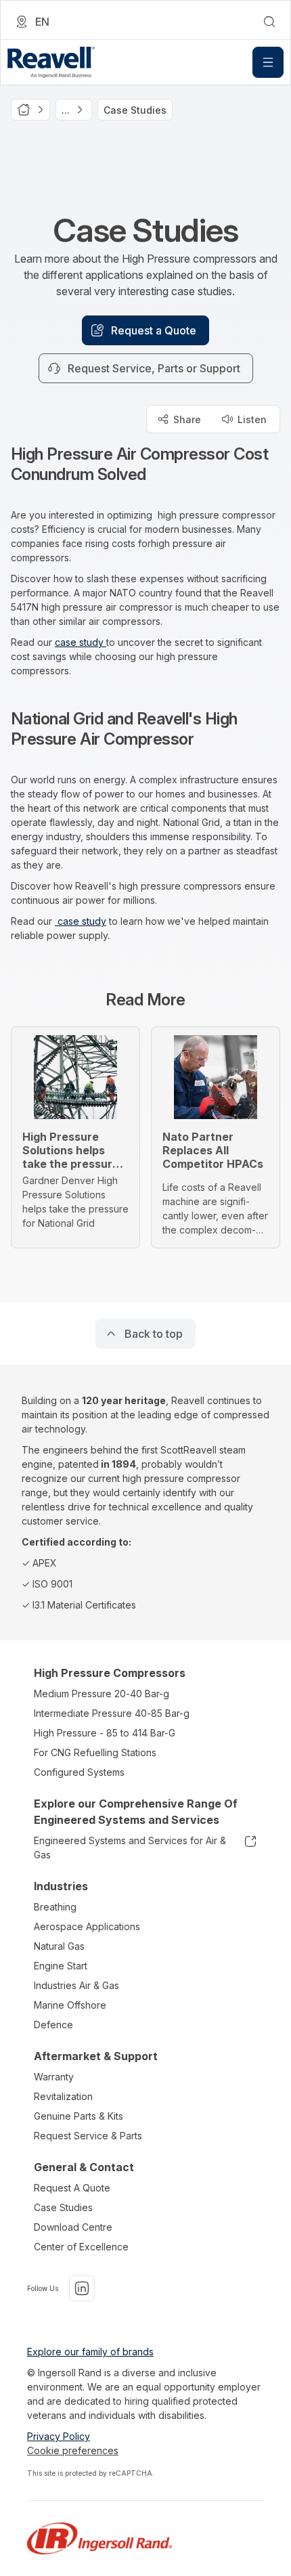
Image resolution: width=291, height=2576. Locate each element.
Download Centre (73, 2227)
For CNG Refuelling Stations (95, 1752)
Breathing (55, 1907)
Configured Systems (79, 1772)
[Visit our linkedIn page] (82, 2288)
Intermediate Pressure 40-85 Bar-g (112, 1713)
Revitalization (63, 2096)
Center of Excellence (81, 2247)
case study (81, 642)
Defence (53, 2025)
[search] (269, 22)
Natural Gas (59, 1946)
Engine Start (61, 1966)
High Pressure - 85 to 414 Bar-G (105, 1733)
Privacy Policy (59, 2436)
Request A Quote (72, 2188)
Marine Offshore (70, 2005)
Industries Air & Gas (76, 1985)
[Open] (268, 62)
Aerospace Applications (87, 1926)
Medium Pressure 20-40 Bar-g (102, 1694)
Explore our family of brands (90, 2352)
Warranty (54, 2077)
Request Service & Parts (88, 2136)
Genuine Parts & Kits (79, 2116)
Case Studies (63, 2207)
